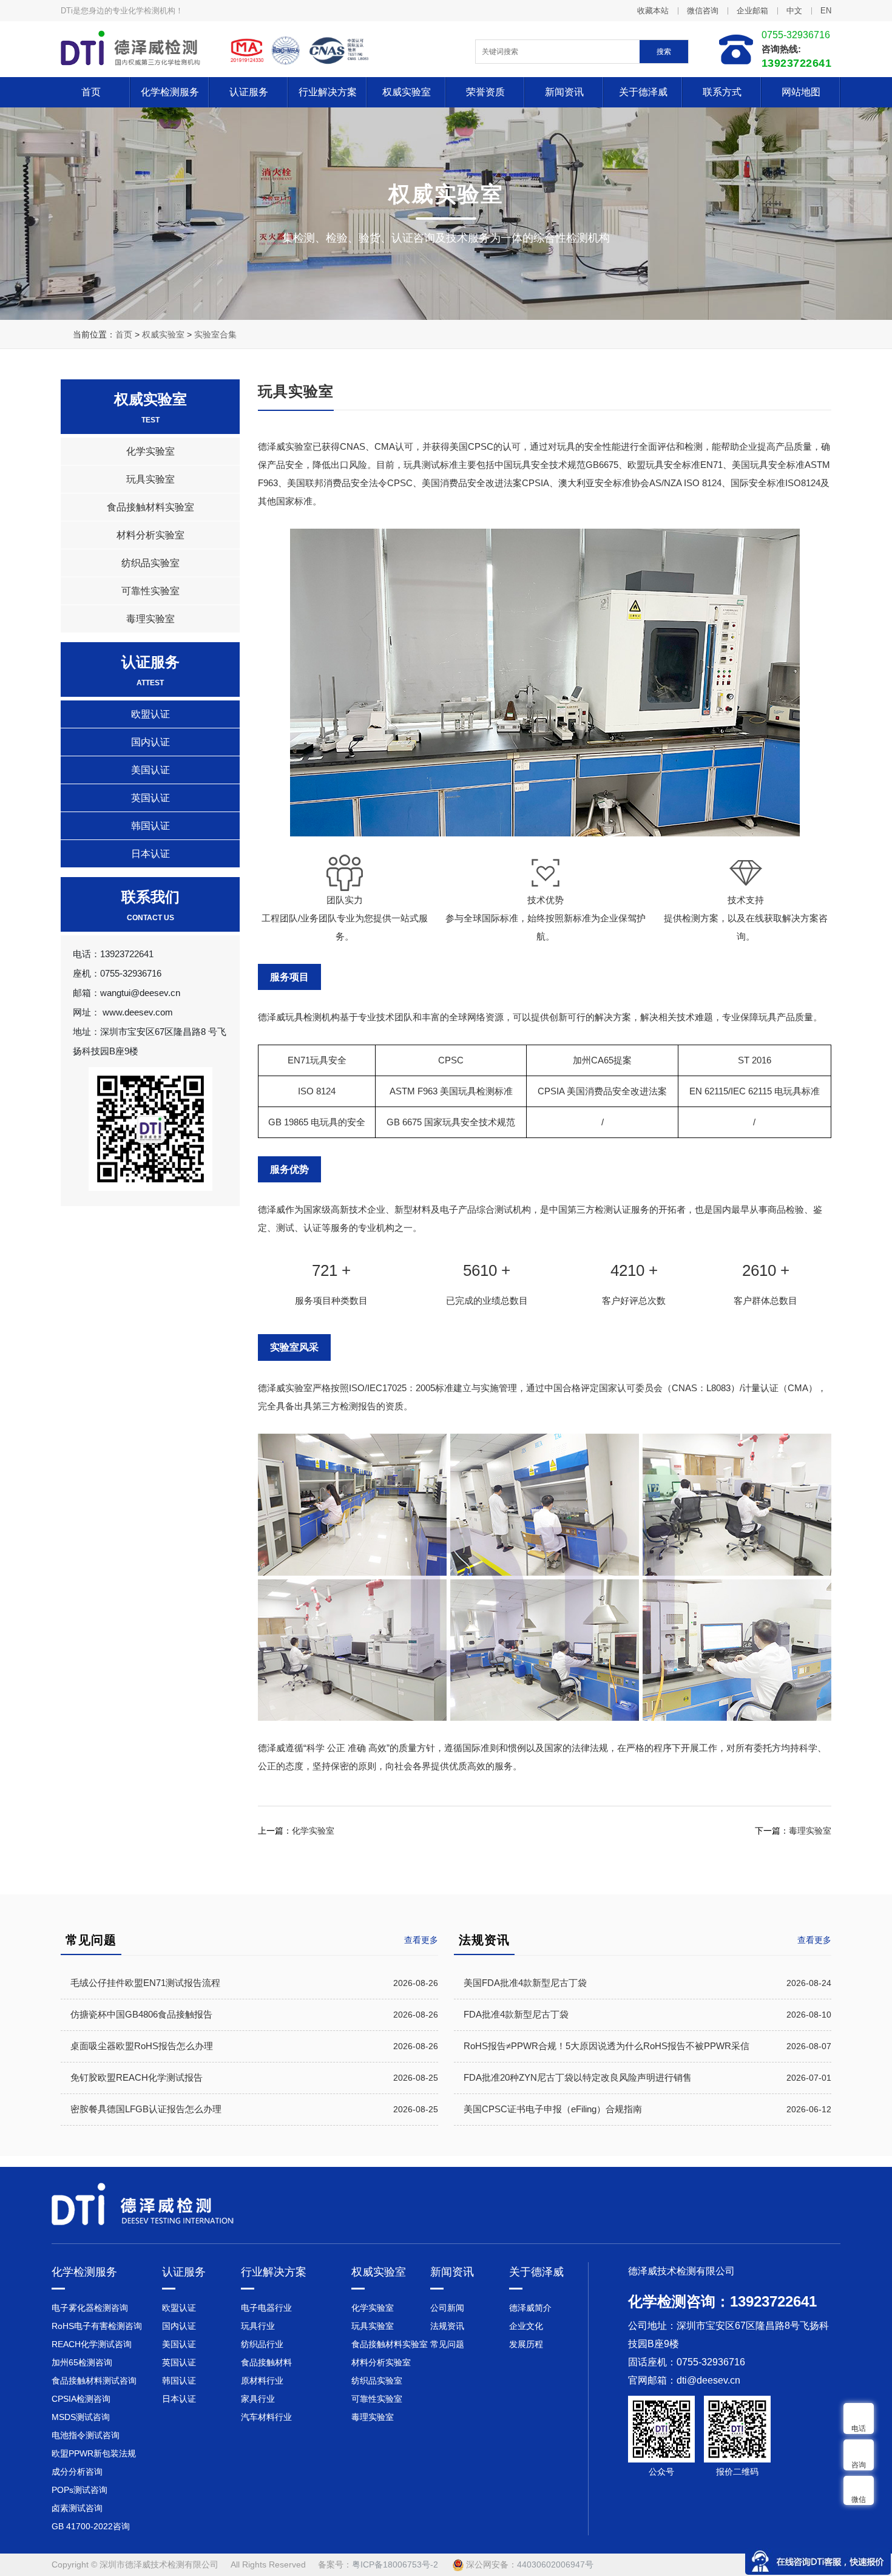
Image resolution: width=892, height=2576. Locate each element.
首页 (91, 92)
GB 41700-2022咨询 (91, 2526)
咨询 (859, 2465)
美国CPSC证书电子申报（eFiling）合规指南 (553, 2109)
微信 (859, 2500)
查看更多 (814, 1940)
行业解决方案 (328, 92)
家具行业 (258, 2399)
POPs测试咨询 (79, 2490)
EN (826, 11)
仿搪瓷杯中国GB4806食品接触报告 (141, 2014)
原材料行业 (262, 2381)
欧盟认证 (150, 714)
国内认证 (150, 742)
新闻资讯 (564, 92)
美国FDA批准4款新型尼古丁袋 (525, 1983)
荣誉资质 (485, 92)
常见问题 (447, 2344)
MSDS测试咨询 (81, 2417)
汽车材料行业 (266, 2417)
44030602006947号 (555, 2564)
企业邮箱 (752, 11)
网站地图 (801, 92)
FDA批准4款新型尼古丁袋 (516, 2014)
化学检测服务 (170, 92)
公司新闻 (447, 2308)
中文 (794, 11)
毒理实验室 (150, 619)
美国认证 (150, 770)
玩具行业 (258, 2326)
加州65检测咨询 (82, 2362)
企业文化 (526, 2326)
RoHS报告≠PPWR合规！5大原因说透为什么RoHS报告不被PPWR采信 (606, 2046)
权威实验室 (407, 92)
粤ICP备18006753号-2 (395, 2564)
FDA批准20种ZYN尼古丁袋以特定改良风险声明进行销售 (578, 2077)
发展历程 (526, 2344)
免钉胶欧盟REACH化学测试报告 (137, 2077)
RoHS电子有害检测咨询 (97, 2326)
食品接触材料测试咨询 (94, 2381)
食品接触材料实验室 (150, 507)
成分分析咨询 (77, 2472)
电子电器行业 (266, 2308)
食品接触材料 (266, 2362)
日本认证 (150, 854)
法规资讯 (447, 2326)
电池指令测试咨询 (86, 2435)
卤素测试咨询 (77, 2508)
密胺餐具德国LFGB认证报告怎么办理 (146, 2109)
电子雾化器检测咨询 (90, 2308)
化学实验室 (150, 451)
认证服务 (249, 92)
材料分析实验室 (150, 535)
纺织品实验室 (150, 563)
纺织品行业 (262, 2344)
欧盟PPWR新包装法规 (94, 2453)
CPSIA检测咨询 (81, 2399)
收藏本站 (653, 11)
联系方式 (722, 92)
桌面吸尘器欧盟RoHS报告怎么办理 (142, 2046)
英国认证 (150, 798)
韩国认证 (150, 826)
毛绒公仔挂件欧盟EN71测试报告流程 (145, 1983)
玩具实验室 (150, 479)
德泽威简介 (530, 2308)
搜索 (664, 52)
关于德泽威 (643, 92)
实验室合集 (215, 334)
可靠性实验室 (150, 591)
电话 (859, 2429)
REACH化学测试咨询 (92, 2344)
